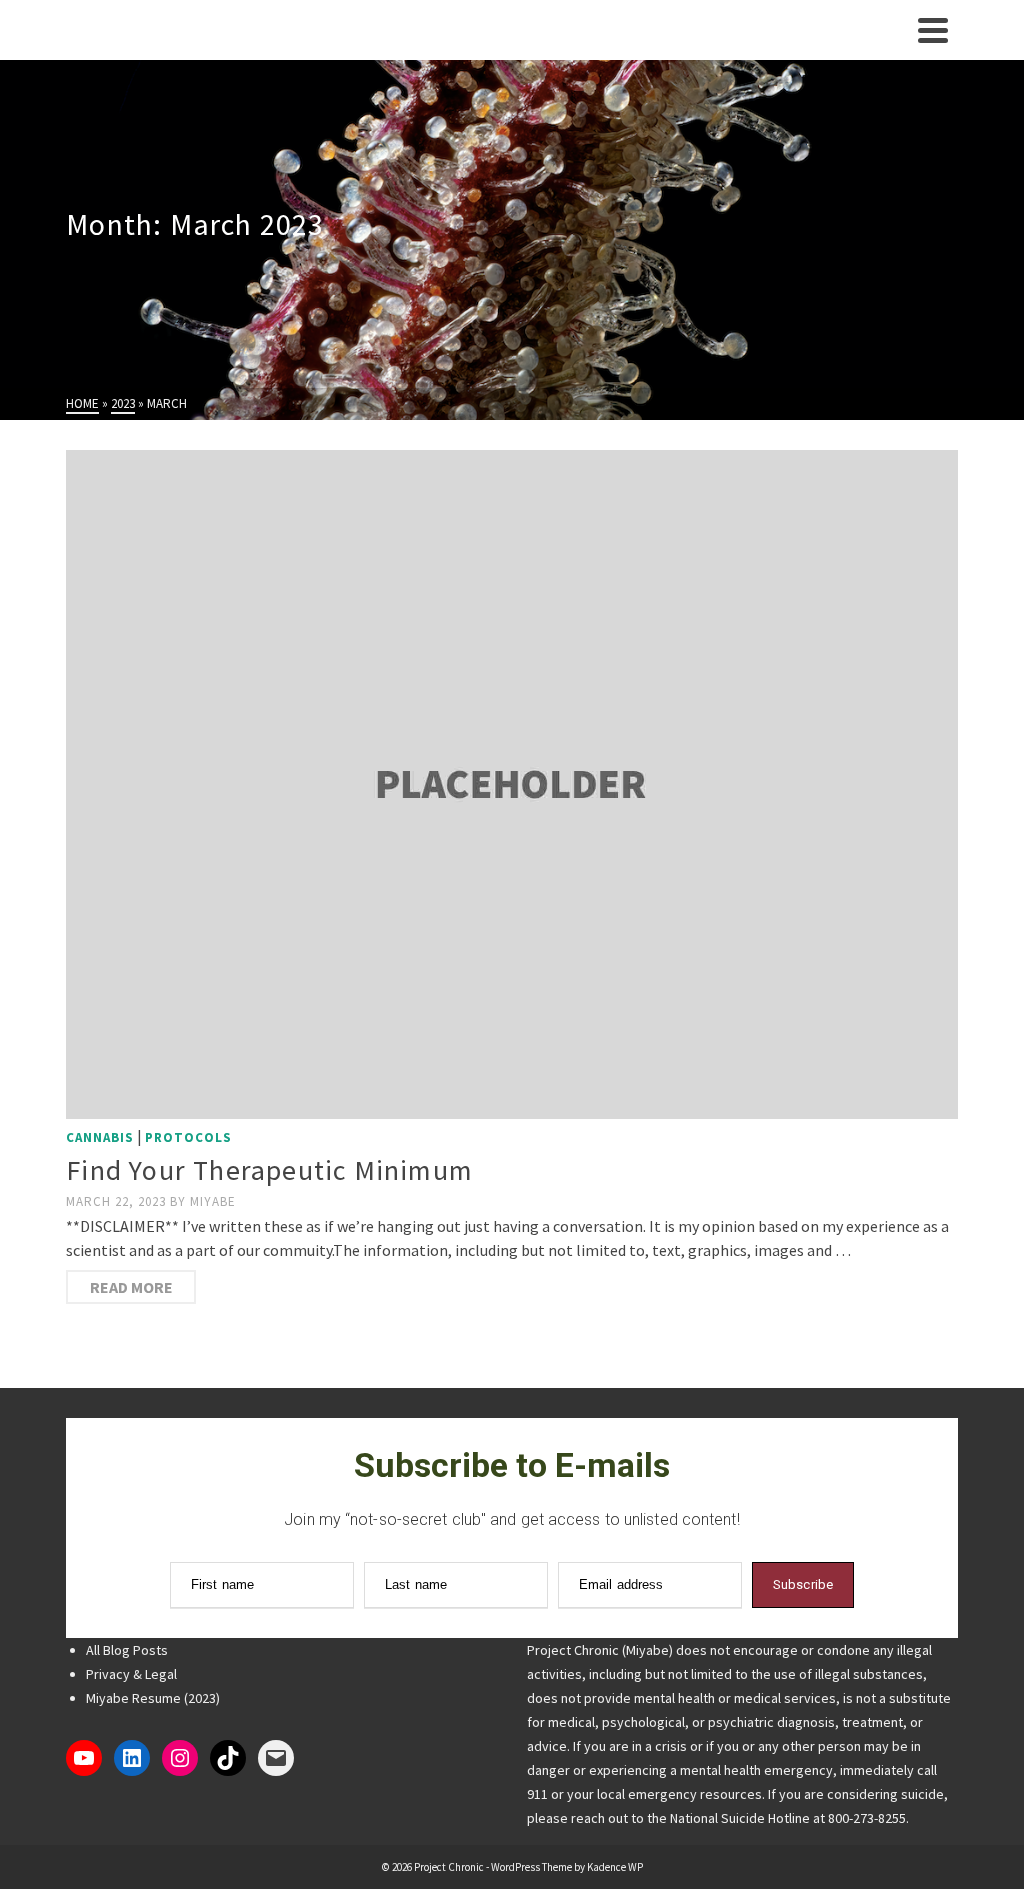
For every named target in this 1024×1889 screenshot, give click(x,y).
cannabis (100, 1137)
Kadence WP (615, 1867)
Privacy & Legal (131, 1674)
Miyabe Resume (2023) (153, 1698)
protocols (188, 1137)
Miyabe (213, 1201)
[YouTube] (84, 1758)
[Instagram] (180, 1758)
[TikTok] (228, 1758)
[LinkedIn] (132, 1758)
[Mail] (276, 1758)
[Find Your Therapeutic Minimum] (512, 784)
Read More (131, 1287)
